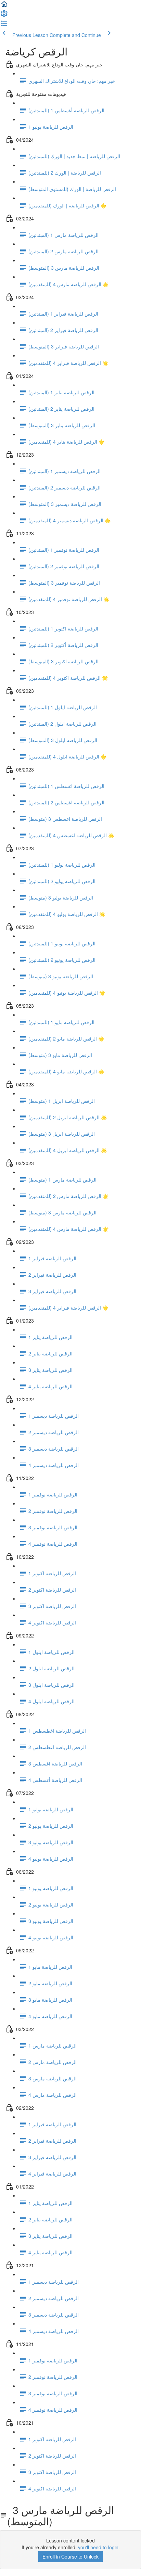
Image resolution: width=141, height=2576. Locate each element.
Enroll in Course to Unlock (70, 2556)
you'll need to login (98, 2547)
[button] (4, 6)
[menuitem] (4, 16)
